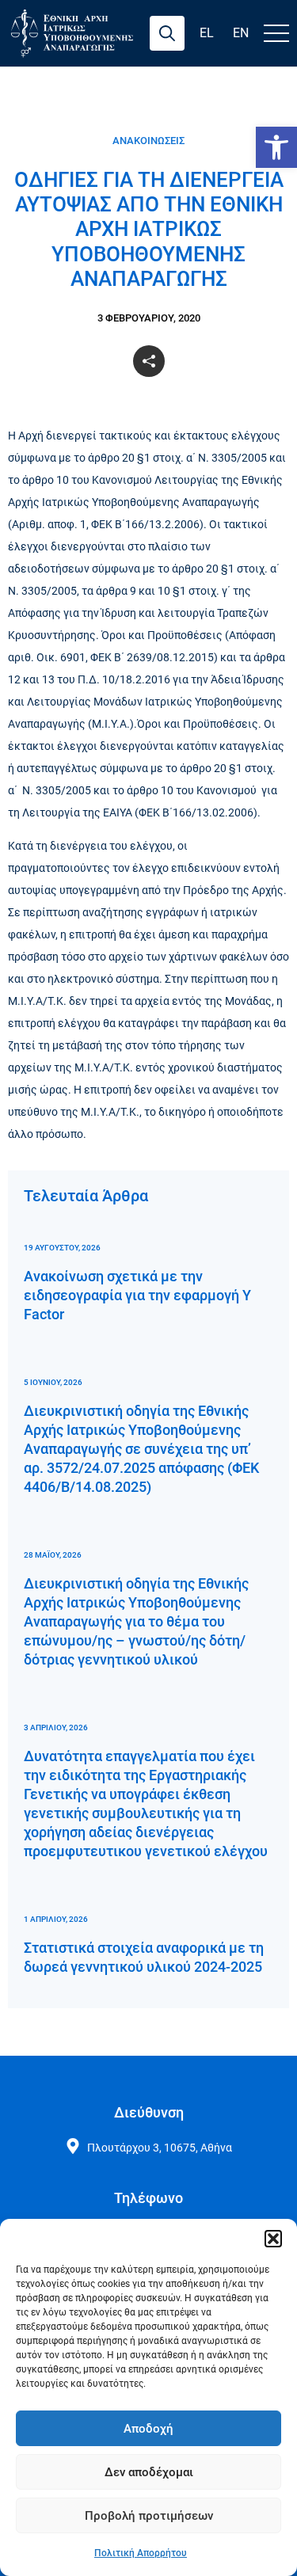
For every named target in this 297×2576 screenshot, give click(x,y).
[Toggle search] (167, 33)
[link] (276, 147)
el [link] (207, 33)
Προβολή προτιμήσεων (149, 2516)
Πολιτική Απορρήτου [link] (141, 2553)
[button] (273, 2239)
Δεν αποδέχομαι (149, 2472)
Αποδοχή (148, 2429)
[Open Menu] (276, 33)
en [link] (241, 33)
